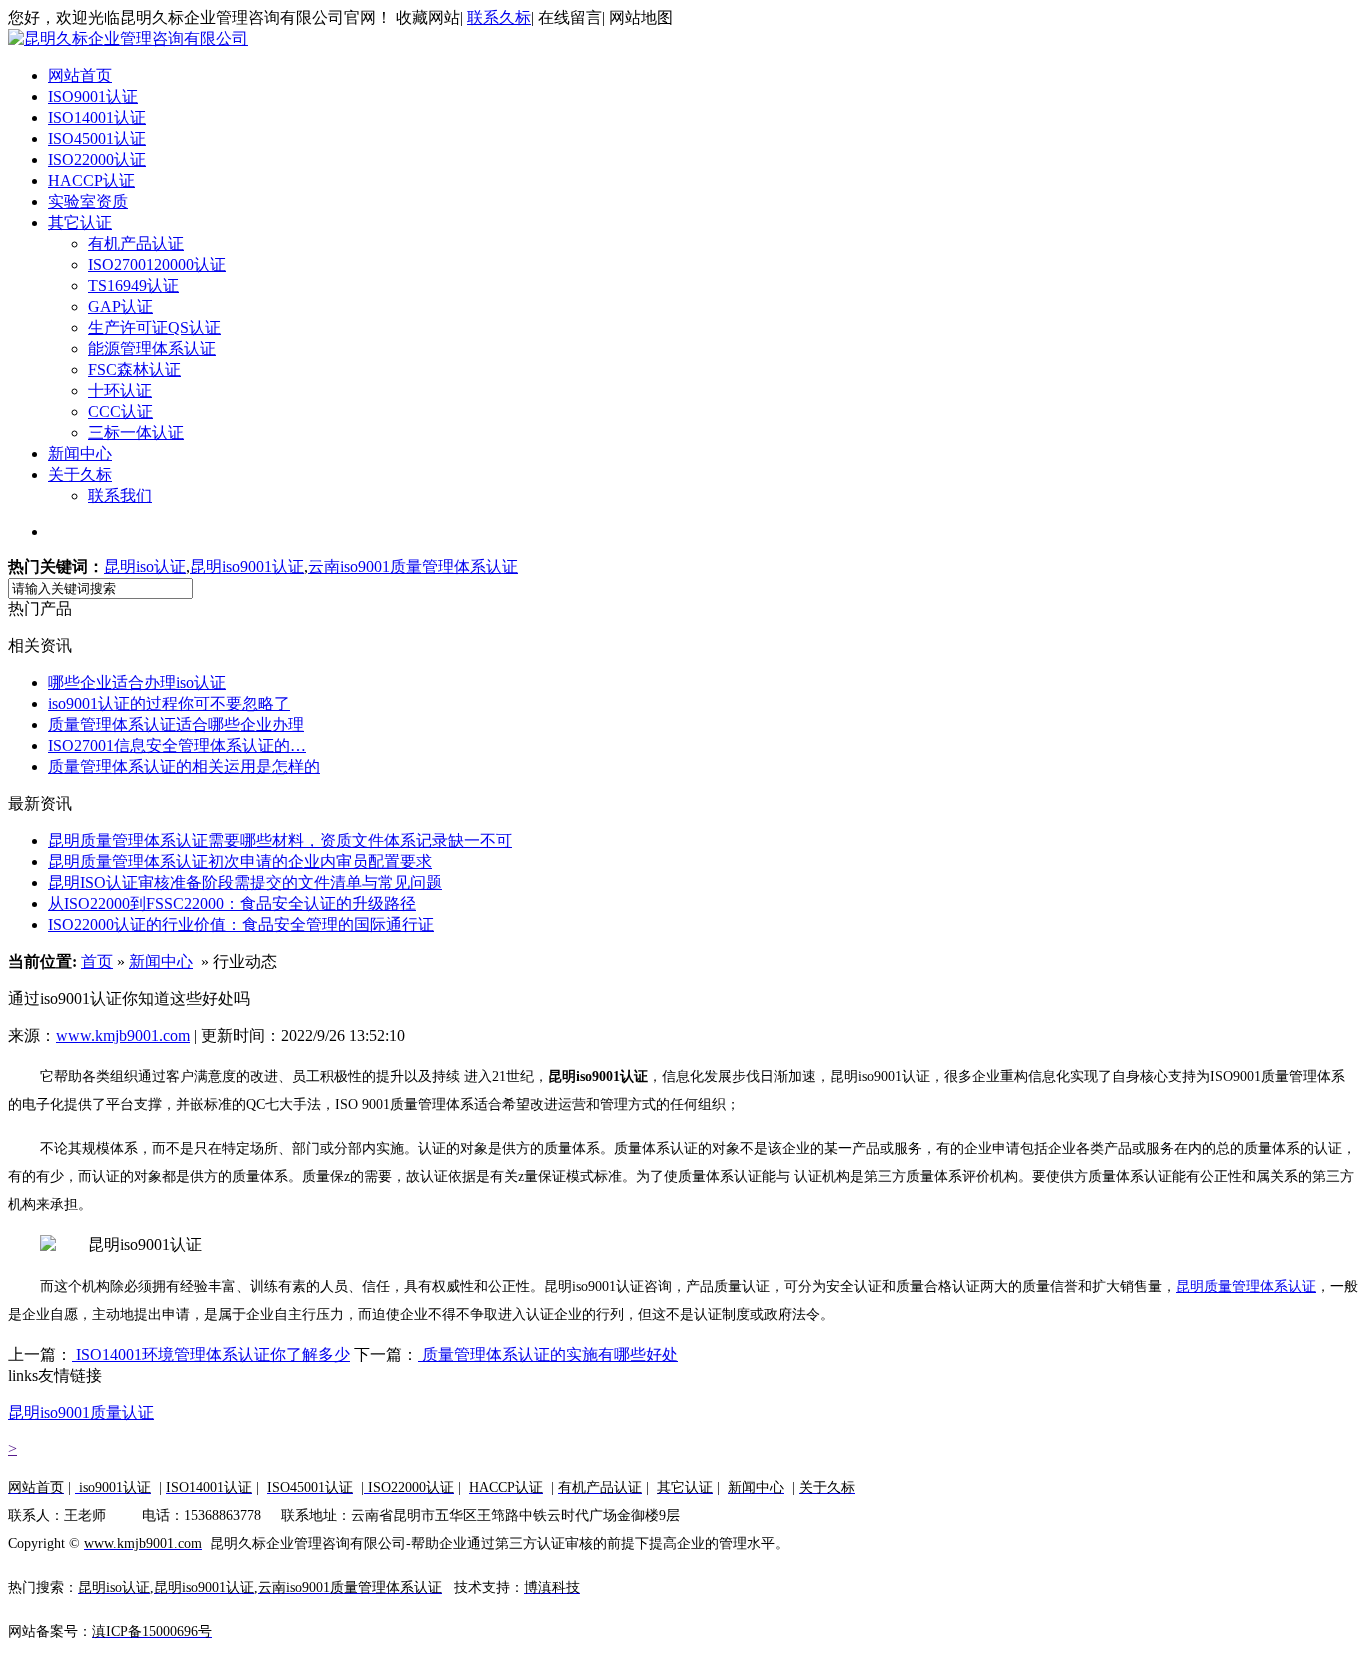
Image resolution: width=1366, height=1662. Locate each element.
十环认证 (120, 390)
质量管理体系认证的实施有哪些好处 (548, 1354)
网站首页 (80, 75)
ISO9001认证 (93, 96)
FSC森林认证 (134, 369)
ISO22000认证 (97, 159)
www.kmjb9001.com (123, 1035)
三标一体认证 (136, 432)
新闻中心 (80, 453)
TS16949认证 (133, 285)
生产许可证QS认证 (154, 327)
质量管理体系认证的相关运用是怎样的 (184, 766)
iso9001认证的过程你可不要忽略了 (169, 703)
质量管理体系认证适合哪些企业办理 (176, 724)
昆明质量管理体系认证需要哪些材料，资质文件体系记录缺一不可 (280, 840)
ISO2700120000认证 (157, 264)
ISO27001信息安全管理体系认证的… (177, 745)
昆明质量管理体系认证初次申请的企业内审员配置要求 (240, 861)
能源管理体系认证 (152, 348)
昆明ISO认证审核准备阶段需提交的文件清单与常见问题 (245, 882)
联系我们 (120, 495)
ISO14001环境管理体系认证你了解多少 (211, 1354)
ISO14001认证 (97, 117)
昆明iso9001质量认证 (81, 1412)
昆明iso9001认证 (247, 566)
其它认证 (80, 222)
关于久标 (80, 474)
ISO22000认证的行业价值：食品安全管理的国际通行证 (241, 924)
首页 (97, 961)
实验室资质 (88, 201)
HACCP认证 (91, 180)
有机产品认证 (136, 243)
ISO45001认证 (97, 138)
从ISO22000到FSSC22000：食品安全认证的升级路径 (232, 903)
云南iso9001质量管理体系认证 (413, 566)
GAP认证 (120, 306)
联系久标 (499, 17)
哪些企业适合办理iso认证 (137, 682)
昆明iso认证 (145, 566)
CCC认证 (120, 411)
